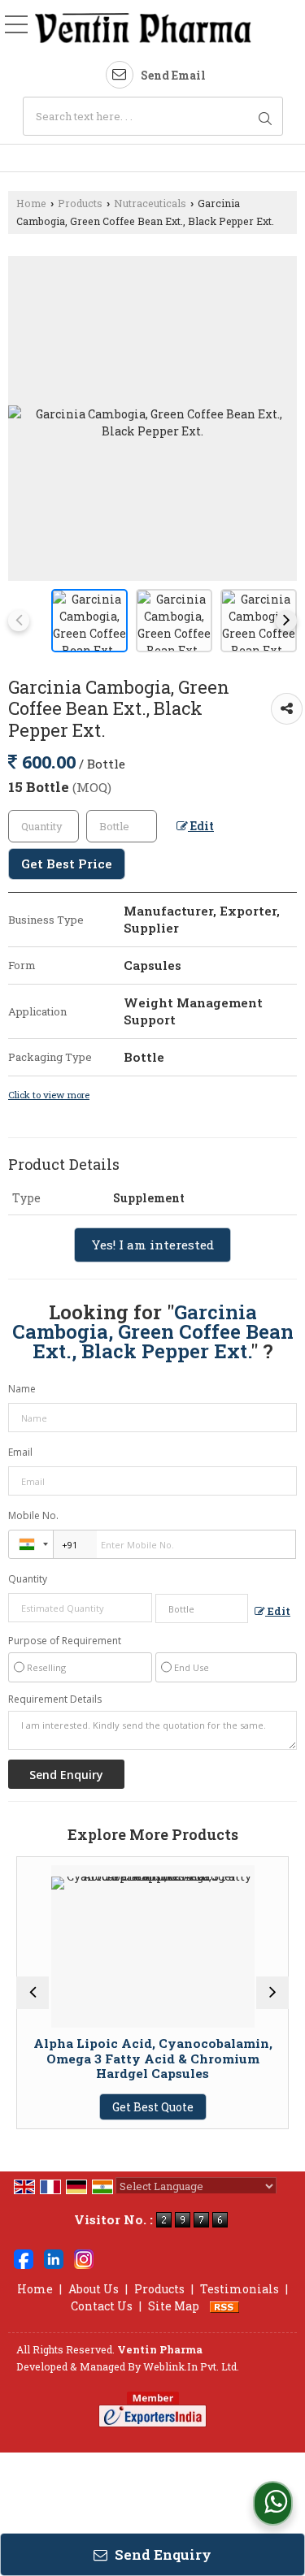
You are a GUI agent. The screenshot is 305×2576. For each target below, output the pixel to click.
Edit (201, 826)
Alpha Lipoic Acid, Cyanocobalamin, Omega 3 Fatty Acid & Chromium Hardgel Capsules (122, 2058)
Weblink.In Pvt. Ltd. (191, 2366)
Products (80, 203)
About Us (94, 2289)
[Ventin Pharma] (143, 28)
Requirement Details (55, 1699)
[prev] (19, 621)
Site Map (174, 2306)
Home (31, 203)
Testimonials (240, 2289)
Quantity (28, 1579)
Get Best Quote (122, 2107)
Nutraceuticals (150, 203)
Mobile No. (33, 1515)
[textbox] (153, 116)
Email (20, 1452)
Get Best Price (67, 864)
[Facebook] (24, 2257)
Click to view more (49, 1095)
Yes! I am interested (152, 1245)
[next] (286, 621)
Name (22, 1389)
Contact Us (102, 2306)
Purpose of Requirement (65, 1641)
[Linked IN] (54, 2257)
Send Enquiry (161, 2554)
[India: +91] (31, 1544)
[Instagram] (84, 2257)
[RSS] (224, 2306)
